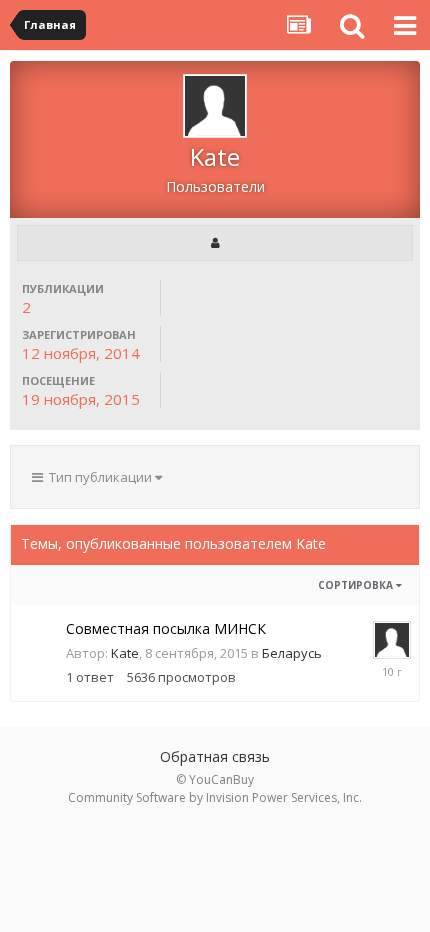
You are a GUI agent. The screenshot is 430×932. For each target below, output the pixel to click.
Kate (125, 653)
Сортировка (357, 585)
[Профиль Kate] (215, 243)
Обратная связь (215, 756)
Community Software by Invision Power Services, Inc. (215, 797)
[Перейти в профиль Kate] (392, 640)
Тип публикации (99, 477)
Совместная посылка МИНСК (166, 628)
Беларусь (292, 653)
